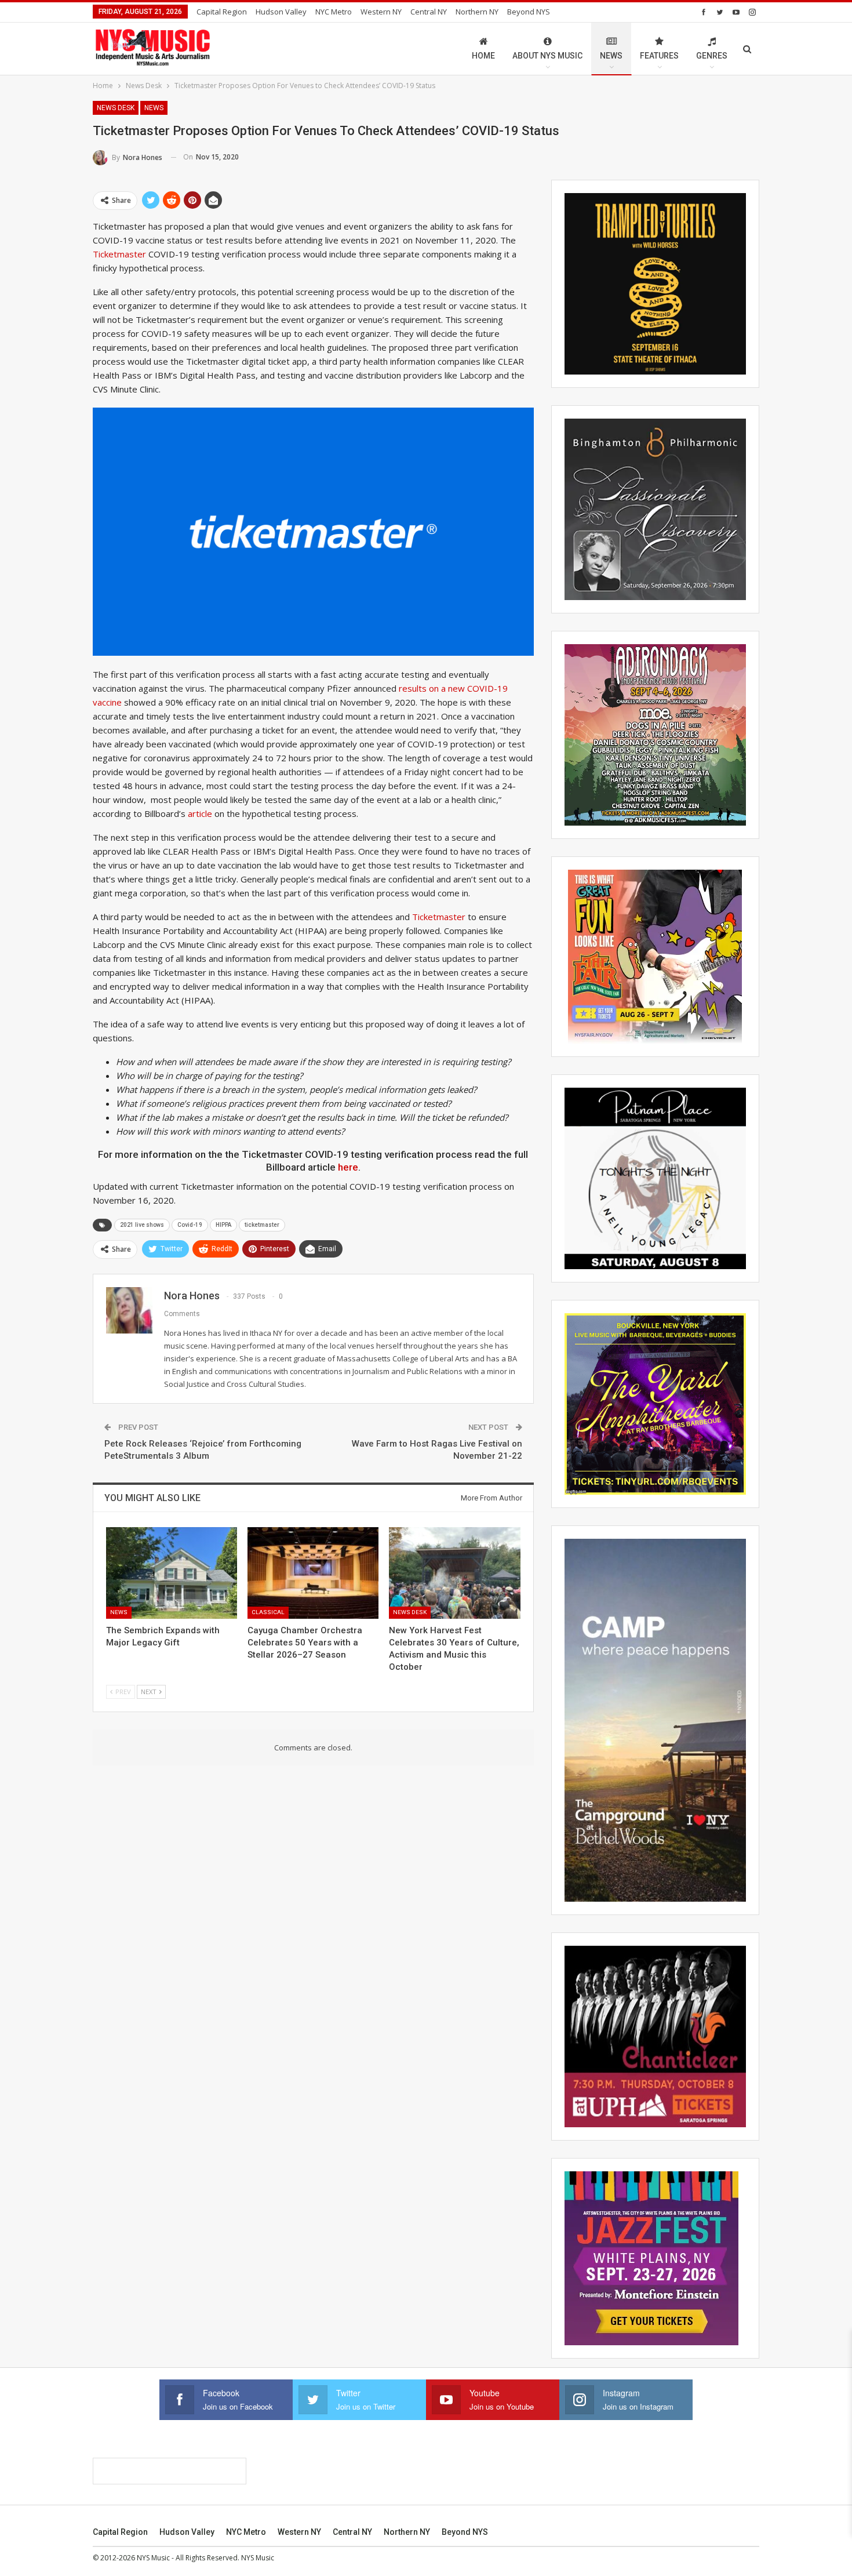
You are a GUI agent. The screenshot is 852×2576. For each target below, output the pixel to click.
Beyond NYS (529, 12)
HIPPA (223, 1225)
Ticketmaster (119, 254)
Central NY (429, 12)
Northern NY (477, 12)
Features (659, 56)
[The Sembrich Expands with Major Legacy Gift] (172, 1573)
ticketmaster (262, 1225)
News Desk (116, 108)
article (200, 813)
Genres (712, 56)
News (611, 56)
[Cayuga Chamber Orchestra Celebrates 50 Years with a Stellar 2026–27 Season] (313, 1573)
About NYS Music (547, 56)
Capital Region (222, 12)
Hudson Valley (281, 12)
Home (483, 56)
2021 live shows (142, 1225)
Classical (268, 1612)
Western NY (381, 12)
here (348, 1167)
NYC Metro (334, 12)
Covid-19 (190, 1225)
